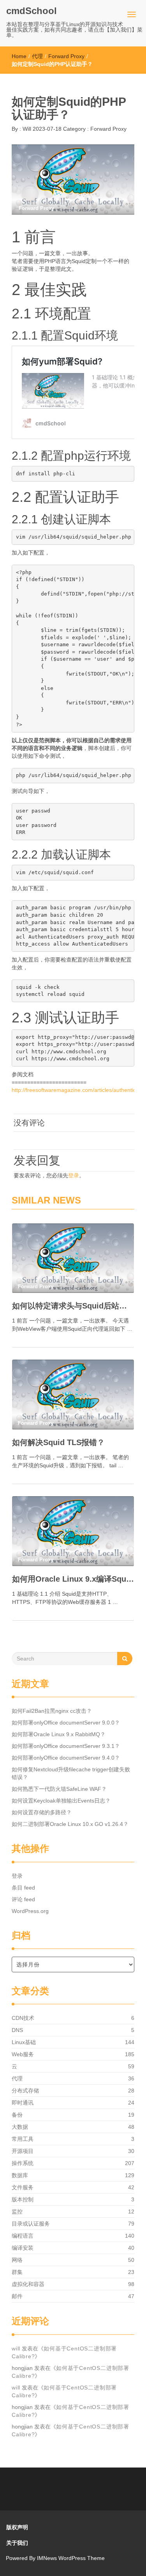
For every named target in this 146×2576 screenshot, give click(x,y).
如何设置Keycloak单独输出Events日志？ (61, 1801)
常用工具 (23, 2139)
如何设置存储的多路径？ (42, 1812)
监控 (17, 2212)
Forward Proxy (66, 56)
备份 (17, 2115)
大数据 (20, 2127)
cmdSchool (32, 11)
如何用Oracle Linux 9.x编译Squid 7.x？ (73, 1579)
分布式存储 (25, 2091)
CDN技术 (23, 2018)
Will (26, 129)
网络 (17, 2260)
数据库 (20, 2175)
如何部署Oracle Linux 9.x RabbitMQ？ (59, 1734)
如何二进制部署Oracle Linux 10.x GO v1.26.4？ (70, 1824)
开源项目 (23, 2151)
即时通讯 (23, 2103)
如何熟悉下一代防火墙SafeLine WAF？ (59, 1789)
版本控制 (23, 2199)
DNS (17, 2030)
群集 (17, 2272)
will (16, 2348)
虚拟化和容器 (28, 2284)
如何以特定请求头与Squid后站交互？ (73, 1306)
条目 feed (23, 1888)
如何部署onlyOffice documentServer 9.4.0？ (66, 1758)
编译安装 (23, 2248)
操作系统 (23, 2163)
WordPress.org (30, 1911)
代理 (37, 56)
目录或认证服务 (31, 2224)
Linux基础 (24, 2042)
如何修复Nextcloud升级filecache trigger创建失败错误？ (71, 1773)
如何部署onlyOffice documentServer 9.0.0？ (66, 1723)
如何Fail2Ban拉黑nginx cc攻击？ (52, 1711)
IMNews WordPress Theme (71, 2558)
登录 (74, 1175)
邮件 (17, 2296)
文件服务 (23, 2187)
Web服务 (23, 2054)
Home (19, 56)
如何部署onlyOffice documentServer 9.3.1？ (66, 1746)
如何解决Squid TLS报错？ (58, 1442)
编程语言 (23, 2236)
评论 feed (23, 1899)
